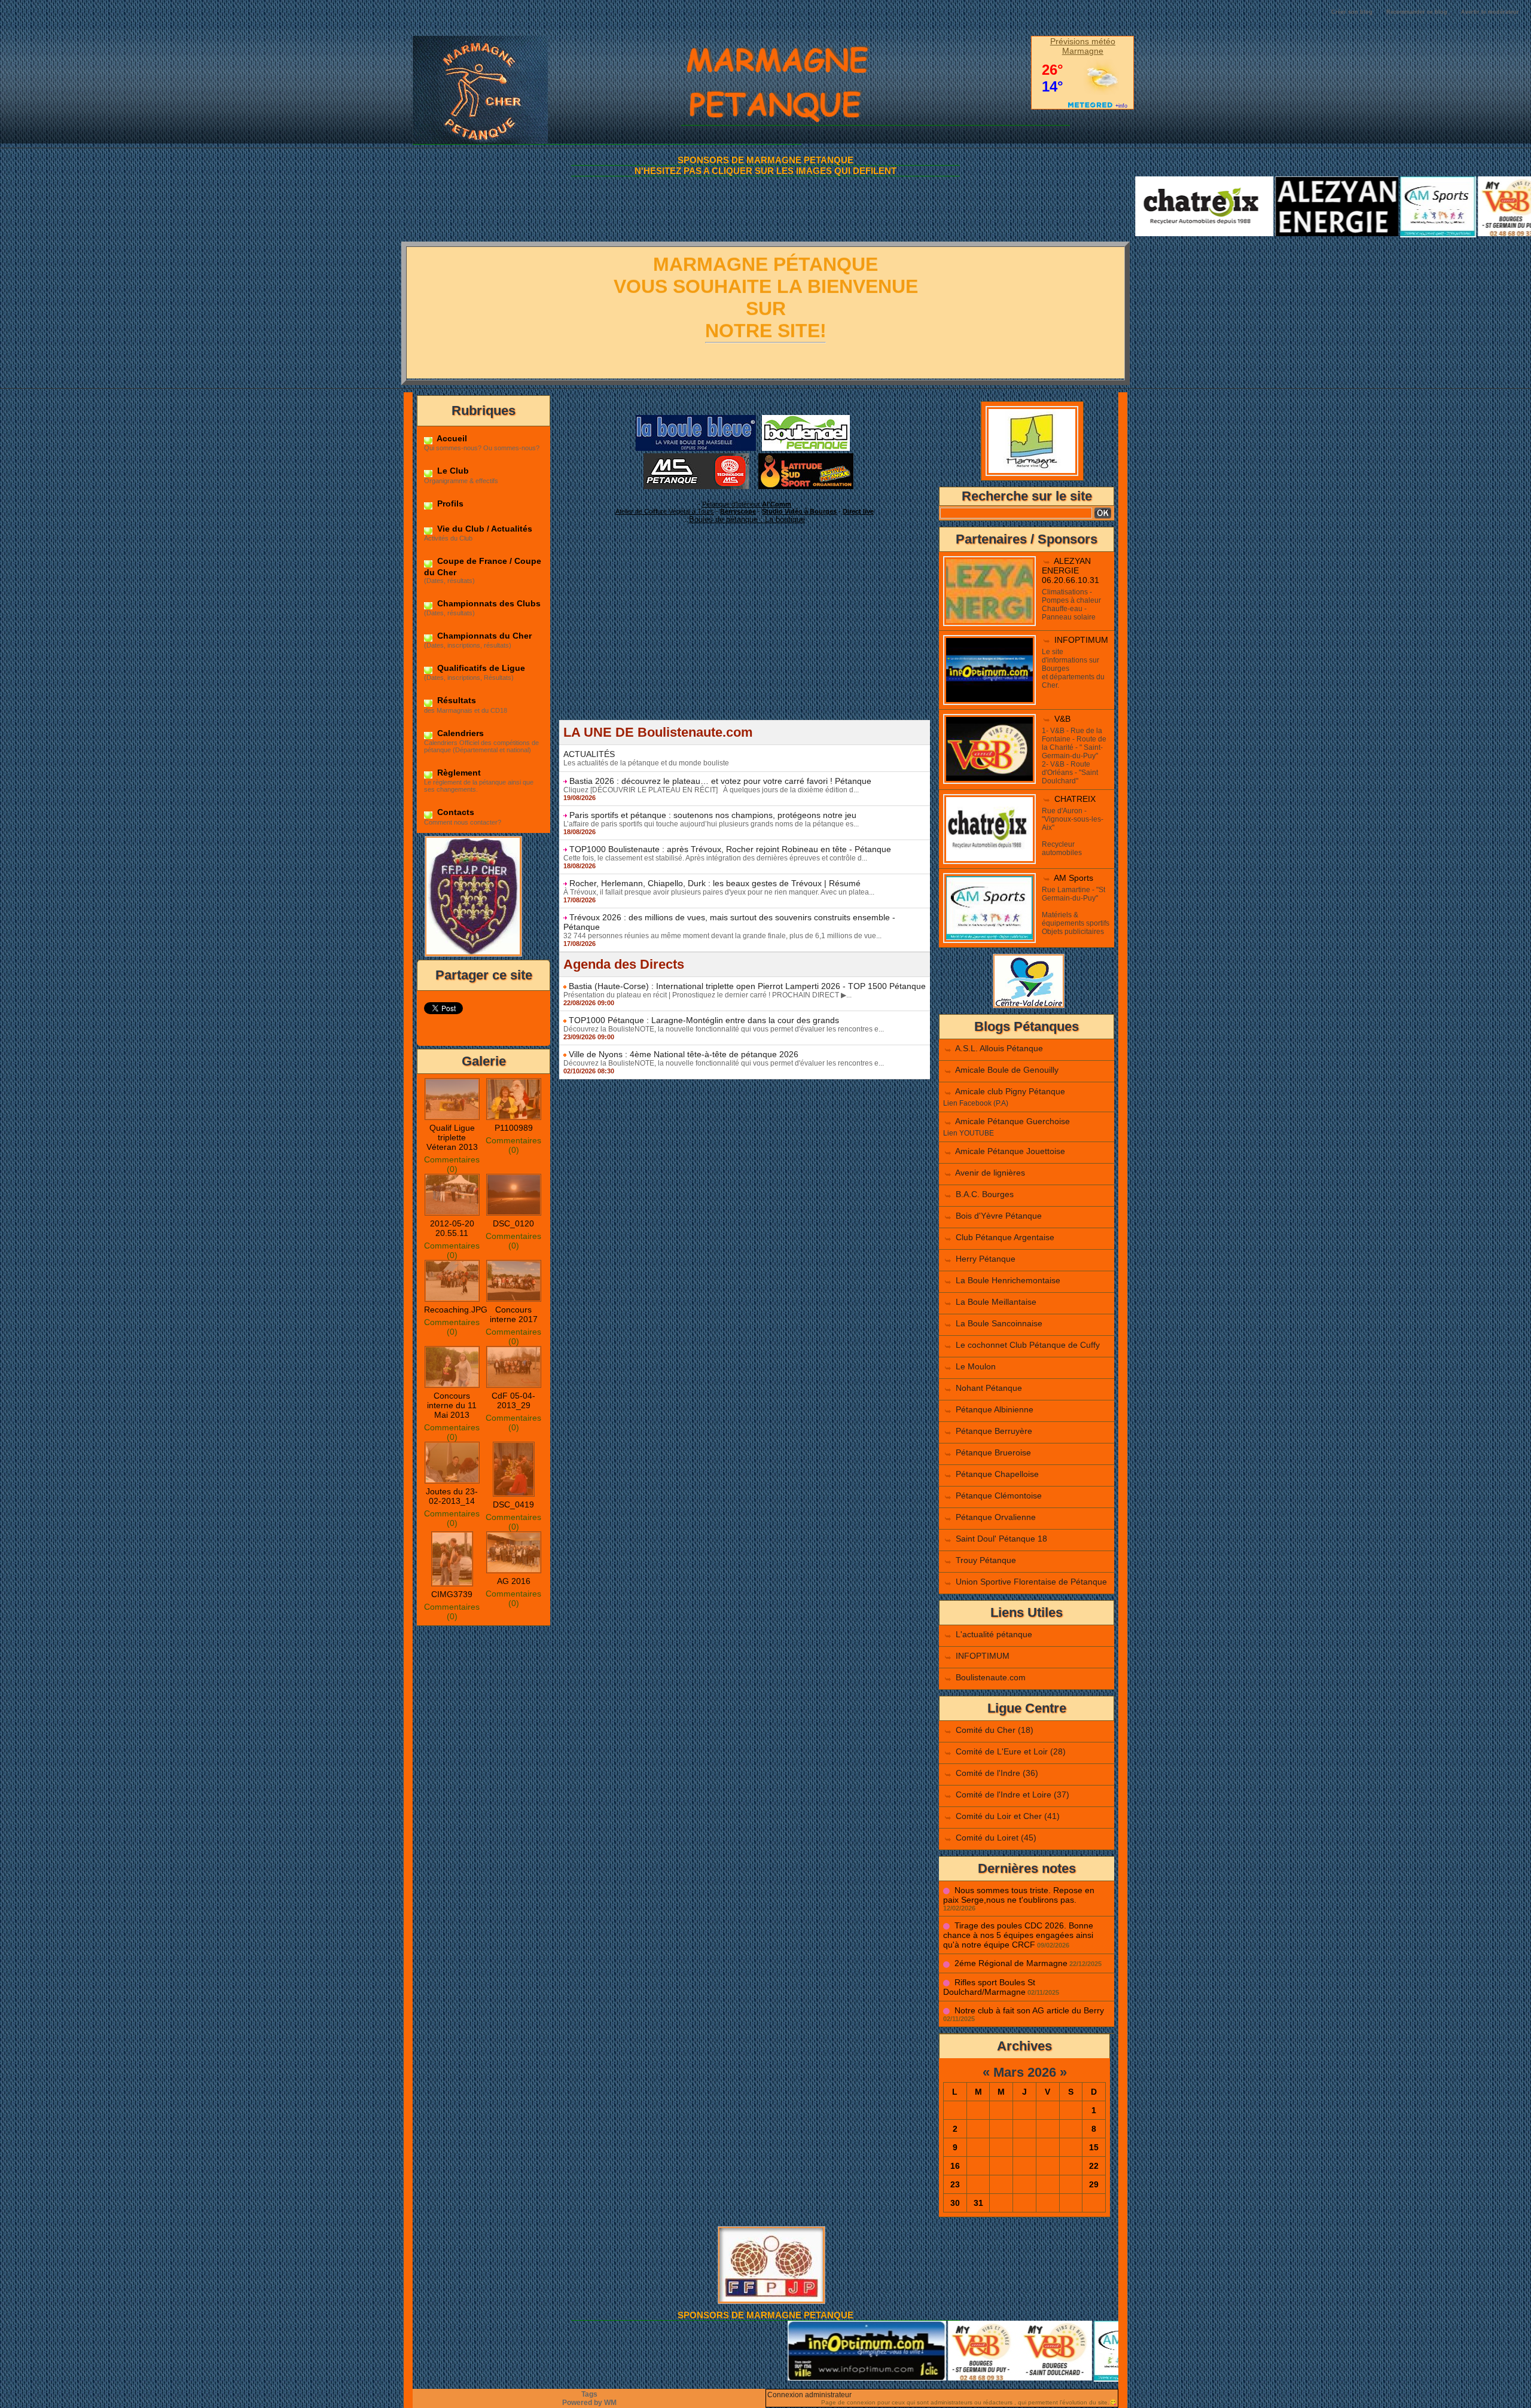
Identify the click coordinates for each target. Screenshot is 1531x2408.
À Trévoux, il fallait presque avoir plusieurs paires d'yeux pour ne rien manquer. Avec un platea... (719, 892)
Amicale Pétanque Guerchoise (1012, 1121)
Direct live (858, 511)
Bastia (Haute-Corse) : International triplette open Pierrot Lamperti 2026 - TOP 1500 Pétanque (747, 986)
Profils (449, 503)
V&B (1062, 719)
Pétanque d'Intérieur (747, 504)
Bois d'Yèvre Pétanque (999, 1216)
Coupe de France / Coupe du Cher (483, 566)
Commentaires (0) (452, 1164)
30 (955, 2203)
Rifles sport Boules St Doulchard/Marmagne (989, 1987)
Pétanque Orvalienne (996, 1517)
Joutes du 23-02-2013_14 (452, 1496)
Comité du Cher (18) (995, 1730)
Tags (589, 2394)
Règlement (458, 773)
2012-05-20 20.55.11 (452, 1228)
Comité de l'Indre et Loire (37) (1012, 1794)
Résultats (455, 700)
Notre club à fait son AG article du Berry (1029, 2010)
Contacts (455, 812)
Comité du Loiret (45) (996, 1838)
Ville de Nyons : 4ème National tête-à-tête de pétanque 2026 (684, 1054)
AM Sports (1073, 878)
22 (1094, 2166)
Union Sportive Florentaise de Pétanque (1031, 1582)
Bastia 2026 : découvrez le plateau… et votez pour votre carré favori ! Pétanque (720, 781)
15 (1094, 2147)
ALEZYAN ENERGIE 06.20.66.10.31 (1071, 570)
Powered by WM (589, 2403)
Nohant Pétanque (989, 1388)
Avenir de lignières (990, 1173)
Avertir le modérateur (1490, 12)
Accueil (451, 438)
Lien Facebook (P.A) (976, 1103)
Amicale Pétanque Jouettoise (1010, 1151)
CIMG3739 (452, 1594)
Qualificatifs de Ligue (480, 668)
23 (955, 2184)
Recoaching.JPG (456, 1310)
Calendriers (459, 733)
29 (1094, 2184)
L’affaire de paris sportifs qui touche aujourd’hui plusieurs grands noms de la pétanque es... (711, 824)
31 (978, 2203)
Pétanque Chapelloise (997, 1474)
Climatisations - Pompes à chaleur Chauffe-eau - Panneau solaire (1071, 605)
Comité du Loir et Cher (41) (1008, 1816)
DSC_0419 (513, 1504)
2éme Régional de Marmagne (1011, 1963)
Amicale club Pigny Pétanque (1010, 1091)
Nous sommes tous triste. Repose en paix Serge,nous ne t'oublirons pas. (1019, 1895)
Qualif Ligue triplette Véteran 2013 (452, 1137)
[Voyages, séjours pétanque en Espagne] (806, 457)
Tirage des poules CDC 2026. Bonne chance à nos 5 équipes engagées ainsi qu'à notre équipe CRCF (1018, 1935)
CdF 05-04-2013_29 (513, 1400)
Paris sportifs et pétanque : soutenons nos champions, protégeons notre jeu (713, 815)
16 (955, 2166)
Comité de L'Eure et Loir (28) (1011, 1751)
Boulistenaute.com (991, 1677)
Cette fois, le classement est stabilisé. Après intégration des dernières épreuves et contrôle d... (715, 858)
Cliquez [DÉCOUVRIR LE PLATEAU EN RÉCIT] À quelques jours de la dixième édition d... (711, 790)
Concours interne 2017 (514, 1314)
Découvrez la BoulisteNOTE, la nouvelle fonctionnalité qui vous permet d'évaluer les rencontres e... (724, 1029)
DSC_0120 (513, 1223)
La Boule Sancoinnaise (999, 1323)
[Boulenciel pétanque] (806, 419)
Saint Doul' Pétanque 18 (1001, 1539)
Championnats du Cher (483, 636)
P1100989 (514, 1128)
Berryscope (738, 511)
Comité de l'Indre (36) (997, 1773)
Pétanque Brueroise (993, 1452)
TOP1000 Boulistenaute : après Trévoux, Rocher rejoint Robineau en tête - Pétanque (730, 849)
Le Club (452, 471)
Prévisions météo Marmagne (1083, 46)
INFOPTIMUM (1081, 640)
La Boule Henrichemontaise (1008, 1280)
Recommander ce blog (1417, 12)
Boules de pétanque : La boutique (747, 519)
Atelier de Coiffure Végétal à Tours (665, 511)
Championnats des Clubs (488, 603)
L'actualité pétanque (994, 1634)
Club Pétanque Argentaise (1005, 1237)
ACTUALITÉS (589, 754)
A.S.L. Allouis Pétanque (999, 1048)
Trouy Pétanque (986, 1560)
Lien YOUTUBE (969, 1133)
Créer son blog (1352, 12)
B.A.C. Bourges (985, 1194)
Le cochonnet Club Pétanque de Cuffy (1028, 1345)
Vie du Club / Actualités (484, 529)
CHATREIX (1075, 799)
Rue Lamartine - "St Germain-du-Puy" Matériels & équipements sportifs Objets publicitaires (1076, 911)
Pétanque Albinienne (995, 1409)
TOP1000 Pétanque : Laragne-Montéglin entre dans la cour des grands (704, 1020)
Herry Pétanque (986, 1259)
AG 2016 (514, 1581)
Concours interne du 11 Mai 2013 (452, 1405)
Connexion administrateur (809, 2395)
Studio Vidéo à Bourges (799, 511)
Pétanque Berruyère (994, 1431)
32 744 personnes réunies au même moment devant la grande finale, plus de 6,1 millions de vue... (722, 936)
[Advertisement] (745, 636)
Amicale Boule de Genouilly (1007, 1070)
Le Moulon (976, 1366)
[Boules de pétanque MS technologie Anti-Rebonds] (696, 457)
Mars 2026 (1025, 2072)
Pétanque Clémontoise (999, 1496)
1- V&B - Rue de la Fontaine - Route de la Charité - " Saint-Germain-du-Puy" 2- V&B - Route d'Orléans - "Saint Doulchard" (1074, 756)
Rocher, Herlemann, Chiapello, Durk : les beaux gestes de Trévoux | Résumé (715, 883)
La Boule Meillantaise (996, 1302)
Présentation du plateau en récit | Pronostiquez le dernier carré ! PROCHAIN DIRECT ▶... (707, 995)
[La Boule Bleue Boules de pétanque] (696, 419)
